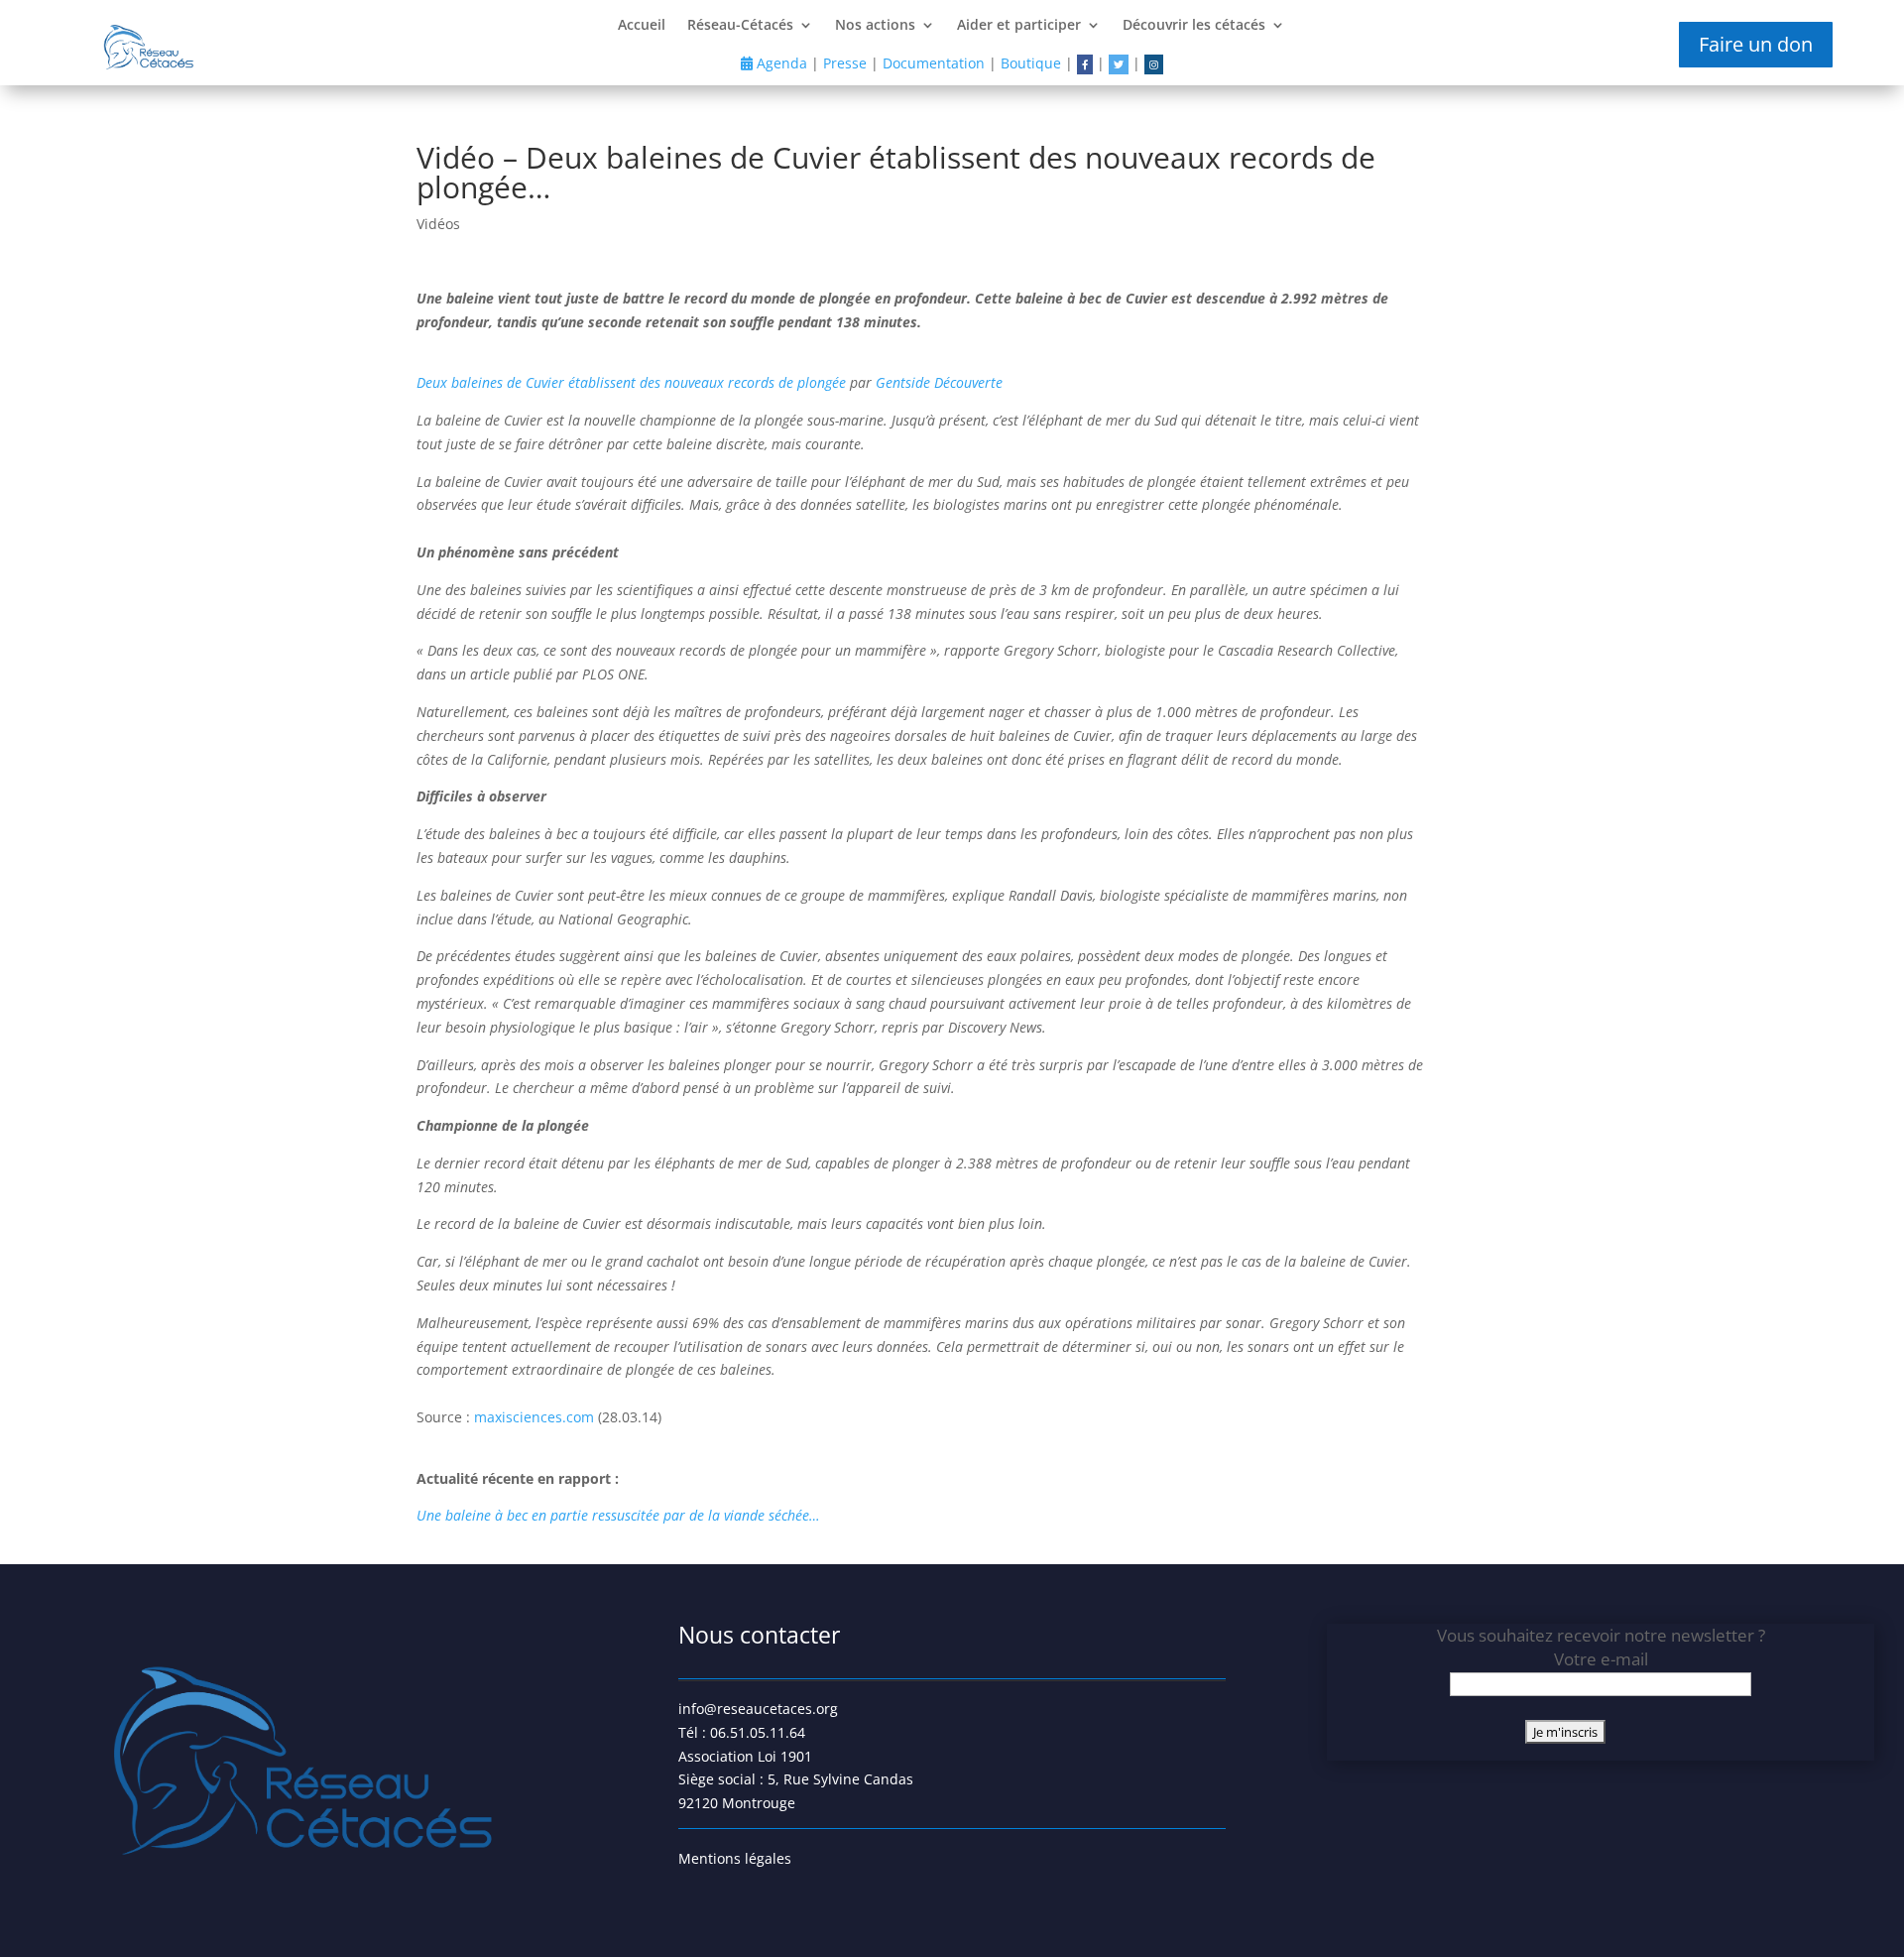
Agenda (780, 63)
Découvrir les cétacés (1194, 26)
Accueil (642, 26)
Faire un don (1756, 44)
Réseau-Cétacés (740, 26)
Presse (845, 63)
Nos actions (875, 26)
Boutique (1031, 63)
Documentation (934, 63)
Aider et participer (1019, 26)
